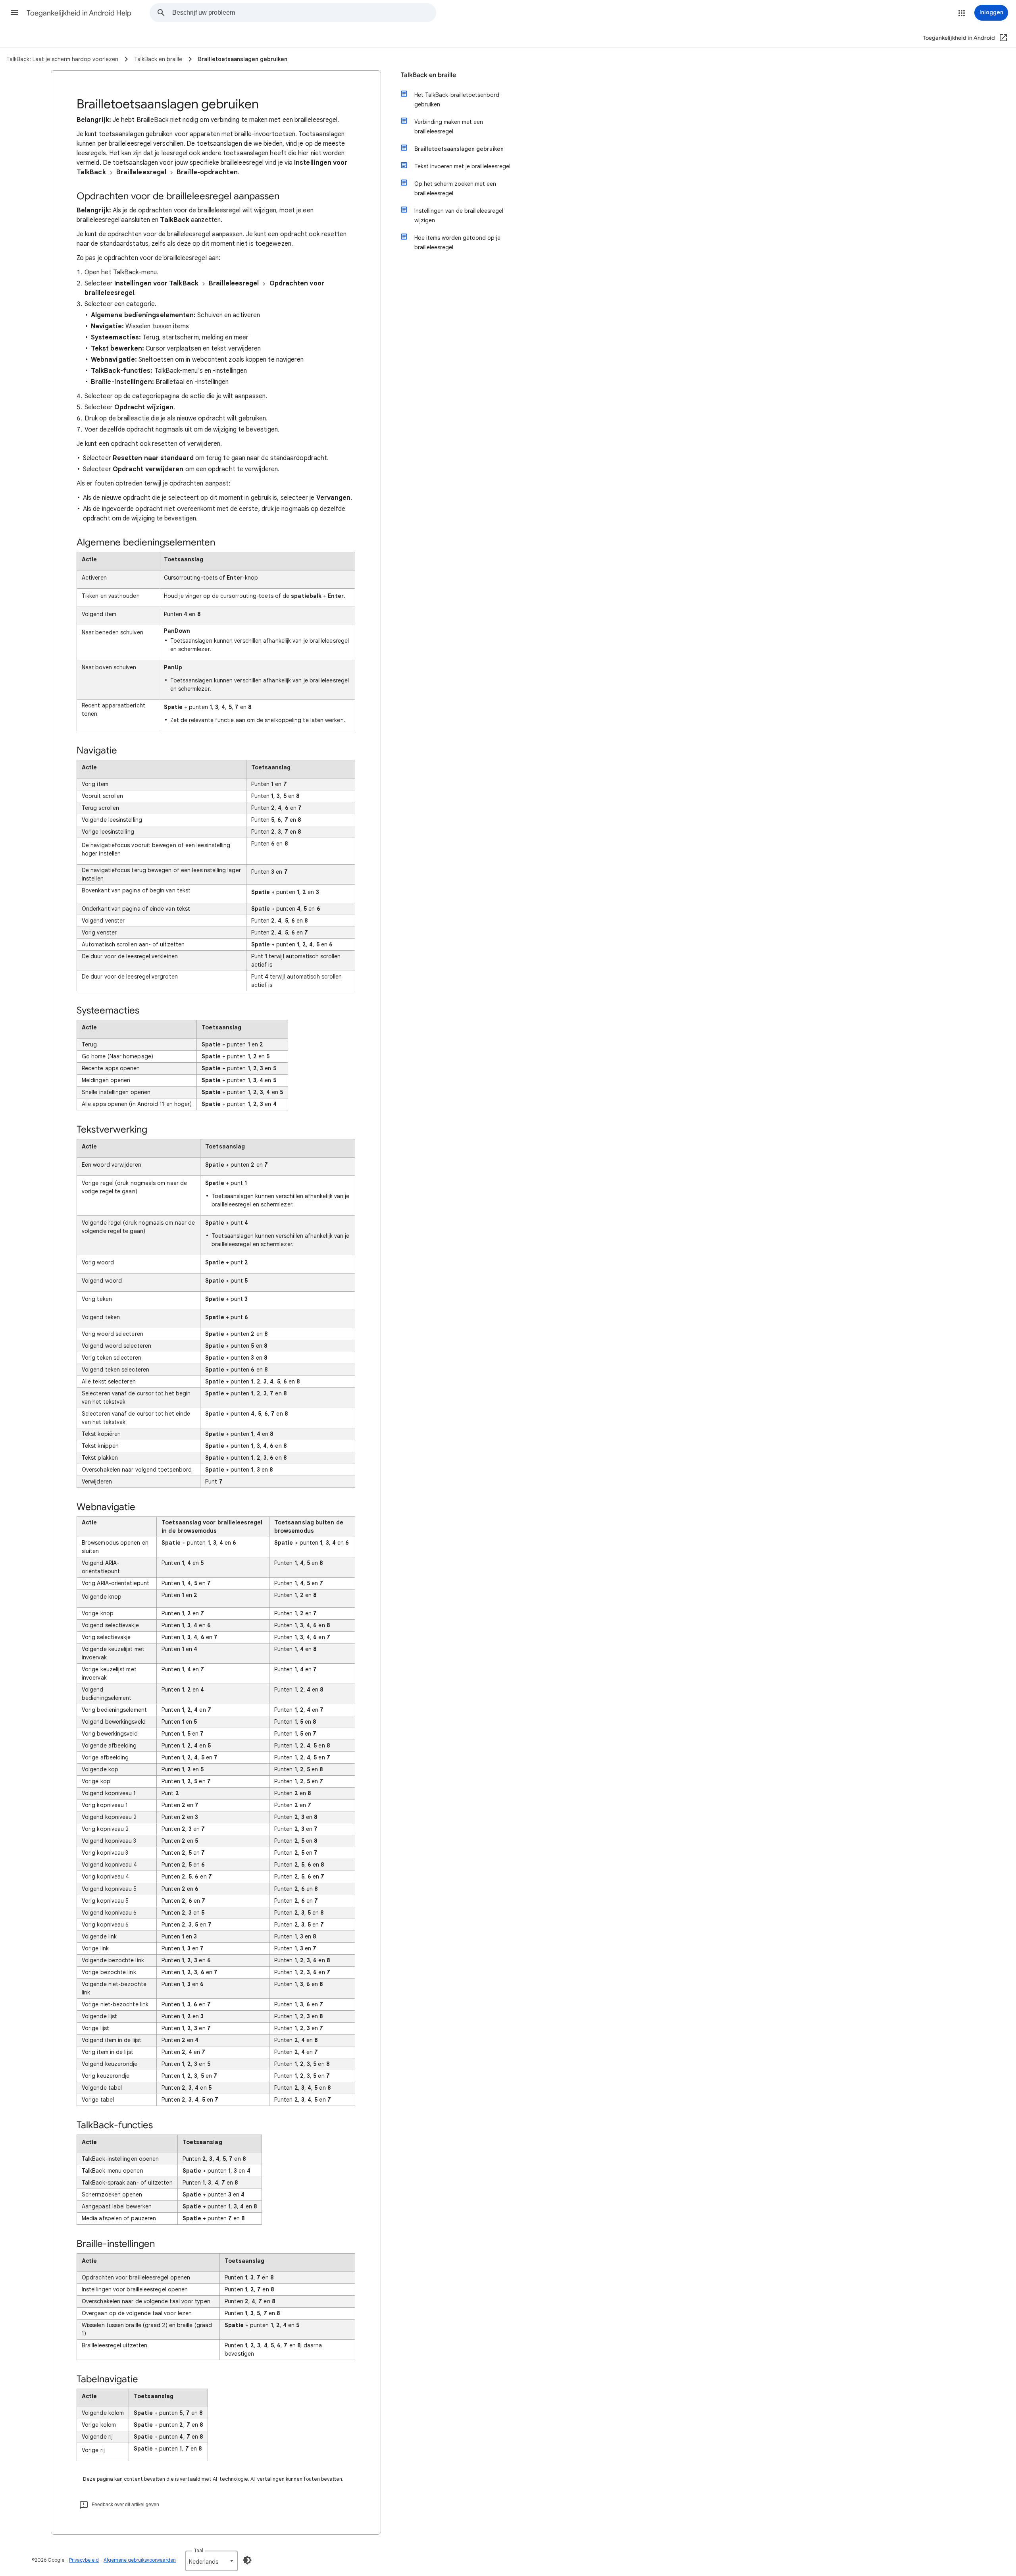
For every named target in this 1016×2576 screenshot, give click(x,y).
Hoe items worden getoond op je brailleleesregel (457, 243)
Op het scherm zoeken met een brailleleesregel (455, 189)
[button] (14, 13)
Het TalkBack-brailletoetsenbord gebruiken (457, 100)
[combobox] (304, 13)
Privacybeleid (84, 2560)
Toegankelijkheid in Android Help (79, 13)
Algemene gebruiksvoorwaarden (140, 2560)
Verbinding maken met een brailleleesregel (449, 127)
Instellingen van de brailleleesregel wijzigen (459, 216)
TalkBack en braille (428, 75)
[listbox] (212, 2561)
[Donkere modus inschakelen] (247, 2560)
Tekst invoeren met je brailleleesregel (462, 166)
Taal (198, 2550)
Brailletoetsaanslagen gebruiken (459, 149)
